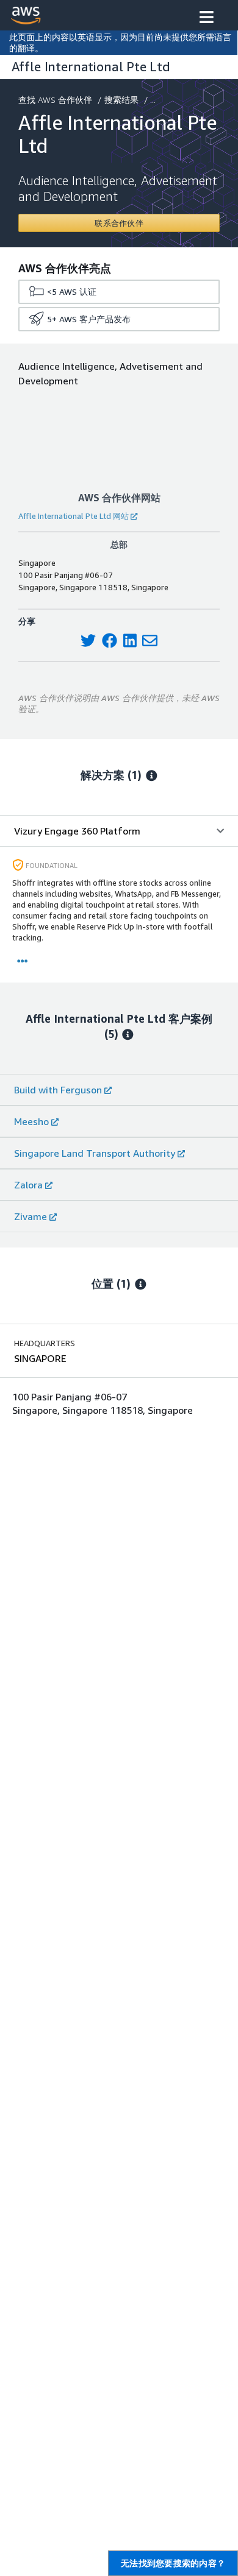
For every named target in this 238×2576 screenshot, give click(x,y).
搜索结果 (121, 100)
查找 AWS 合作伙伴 (55, 100)
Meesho (31, 1121)
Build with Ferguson (58, 1090)
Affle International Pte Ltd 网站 (74, 516)
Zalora (28, 1185)
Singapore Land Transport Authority (95, 1153)
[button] (207, 18)
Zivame (31, 1216)
